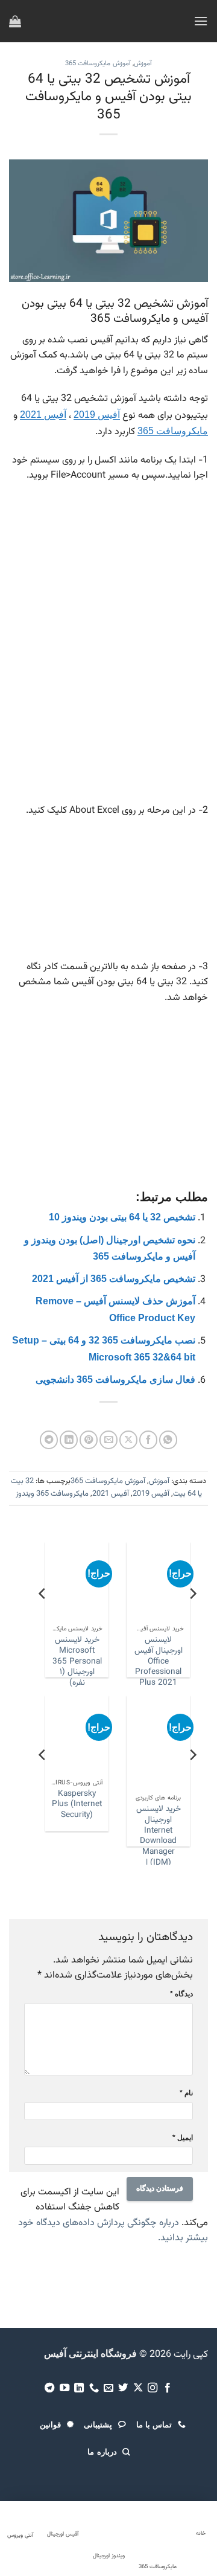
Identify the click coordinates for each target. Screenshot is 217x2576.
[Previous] (192, 1618)
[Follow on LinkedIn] (79, 2388)
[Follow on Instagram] (153, 2388)
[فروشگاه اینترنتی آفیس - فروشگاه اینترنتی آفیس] (109, 21)
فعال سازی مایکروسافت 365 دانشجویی (115, 1379)
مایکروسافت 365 (173, 431)
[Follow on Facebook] (168, 2388)
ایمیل (183, 2138)
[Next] (43, 1618)
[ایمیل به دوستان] (108, 1440)
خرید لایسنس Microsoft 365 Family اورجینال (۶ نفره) (76, 1815)
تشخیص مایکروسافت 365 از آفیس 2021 (114, 1279)
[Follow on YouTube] (64, 2388)
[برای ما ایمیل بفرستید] (108, 2388)
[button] (201, 21)
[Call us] (93, 2388)
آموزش (143, 64)
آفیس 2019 (97, 415)
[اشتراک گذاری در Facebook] (148, 1440)
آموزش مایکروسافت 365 (98, 64)
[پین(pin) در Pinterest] (89, 1440)
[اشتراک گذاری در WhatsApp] (168, 1440)
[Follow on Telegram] (49, 2388)
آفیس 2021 (43, 415)
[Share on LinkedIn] (69, 1440)
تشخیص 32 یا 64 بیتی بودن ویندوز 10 (122, 1217)
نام (186, 2093)
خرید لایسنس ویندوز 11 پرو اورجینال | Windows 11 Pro (101, 1661)
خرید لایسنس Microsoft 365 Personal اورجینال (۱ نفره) (182, 1661)
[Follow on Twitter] (123, 2388)
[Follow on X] (138, 2388)
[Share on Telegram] (49, 1440)
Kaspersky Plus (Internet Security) (158, 1805)
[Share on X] (128, 1440)
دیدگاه (181, 1994)
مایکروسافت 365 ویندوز (52, 1494)
